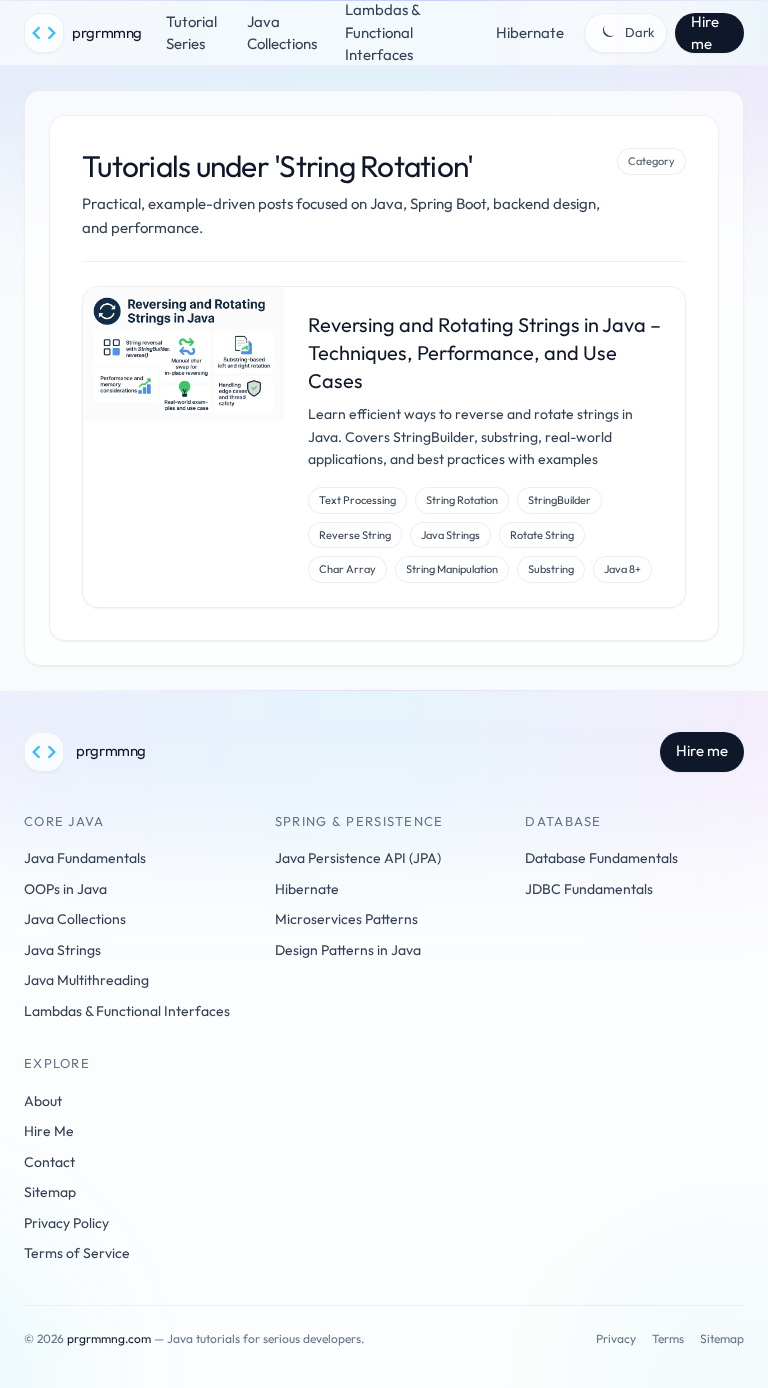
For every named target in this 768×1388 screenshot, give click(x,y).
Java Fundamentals (85, 858)
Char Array (347, 569)
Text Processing (357, 500)
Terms (668, 1338)
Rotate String (542, 535)
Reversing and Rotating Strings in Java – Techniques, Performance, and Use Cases (484, 352)
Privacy (616, 1338)
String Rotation (462, 500)
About (43, 1101)
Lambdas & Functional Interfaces (127, 1011)
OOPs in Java (65, 889)
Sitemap (50, 1192)
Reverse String (355, 535)
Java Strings (450, 535)
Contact (49, 1162)
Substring (551, 569)
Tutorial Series (191, 33)
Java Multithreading (86, 980)
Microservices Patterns (346, 919)
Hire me (705, 33)
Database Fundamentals (601, 858)
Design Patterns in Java (348, 950)
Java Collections (282, 33)
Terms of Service (77, 1253)
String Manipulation (452, 569)
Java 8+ (622, 569)
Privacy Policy (66, 1223)
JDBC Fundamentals (589, 889)
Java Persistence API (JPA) (358, 858)
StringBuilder (559, 500)
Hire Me (49, 1131)
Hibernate (530, 32)
